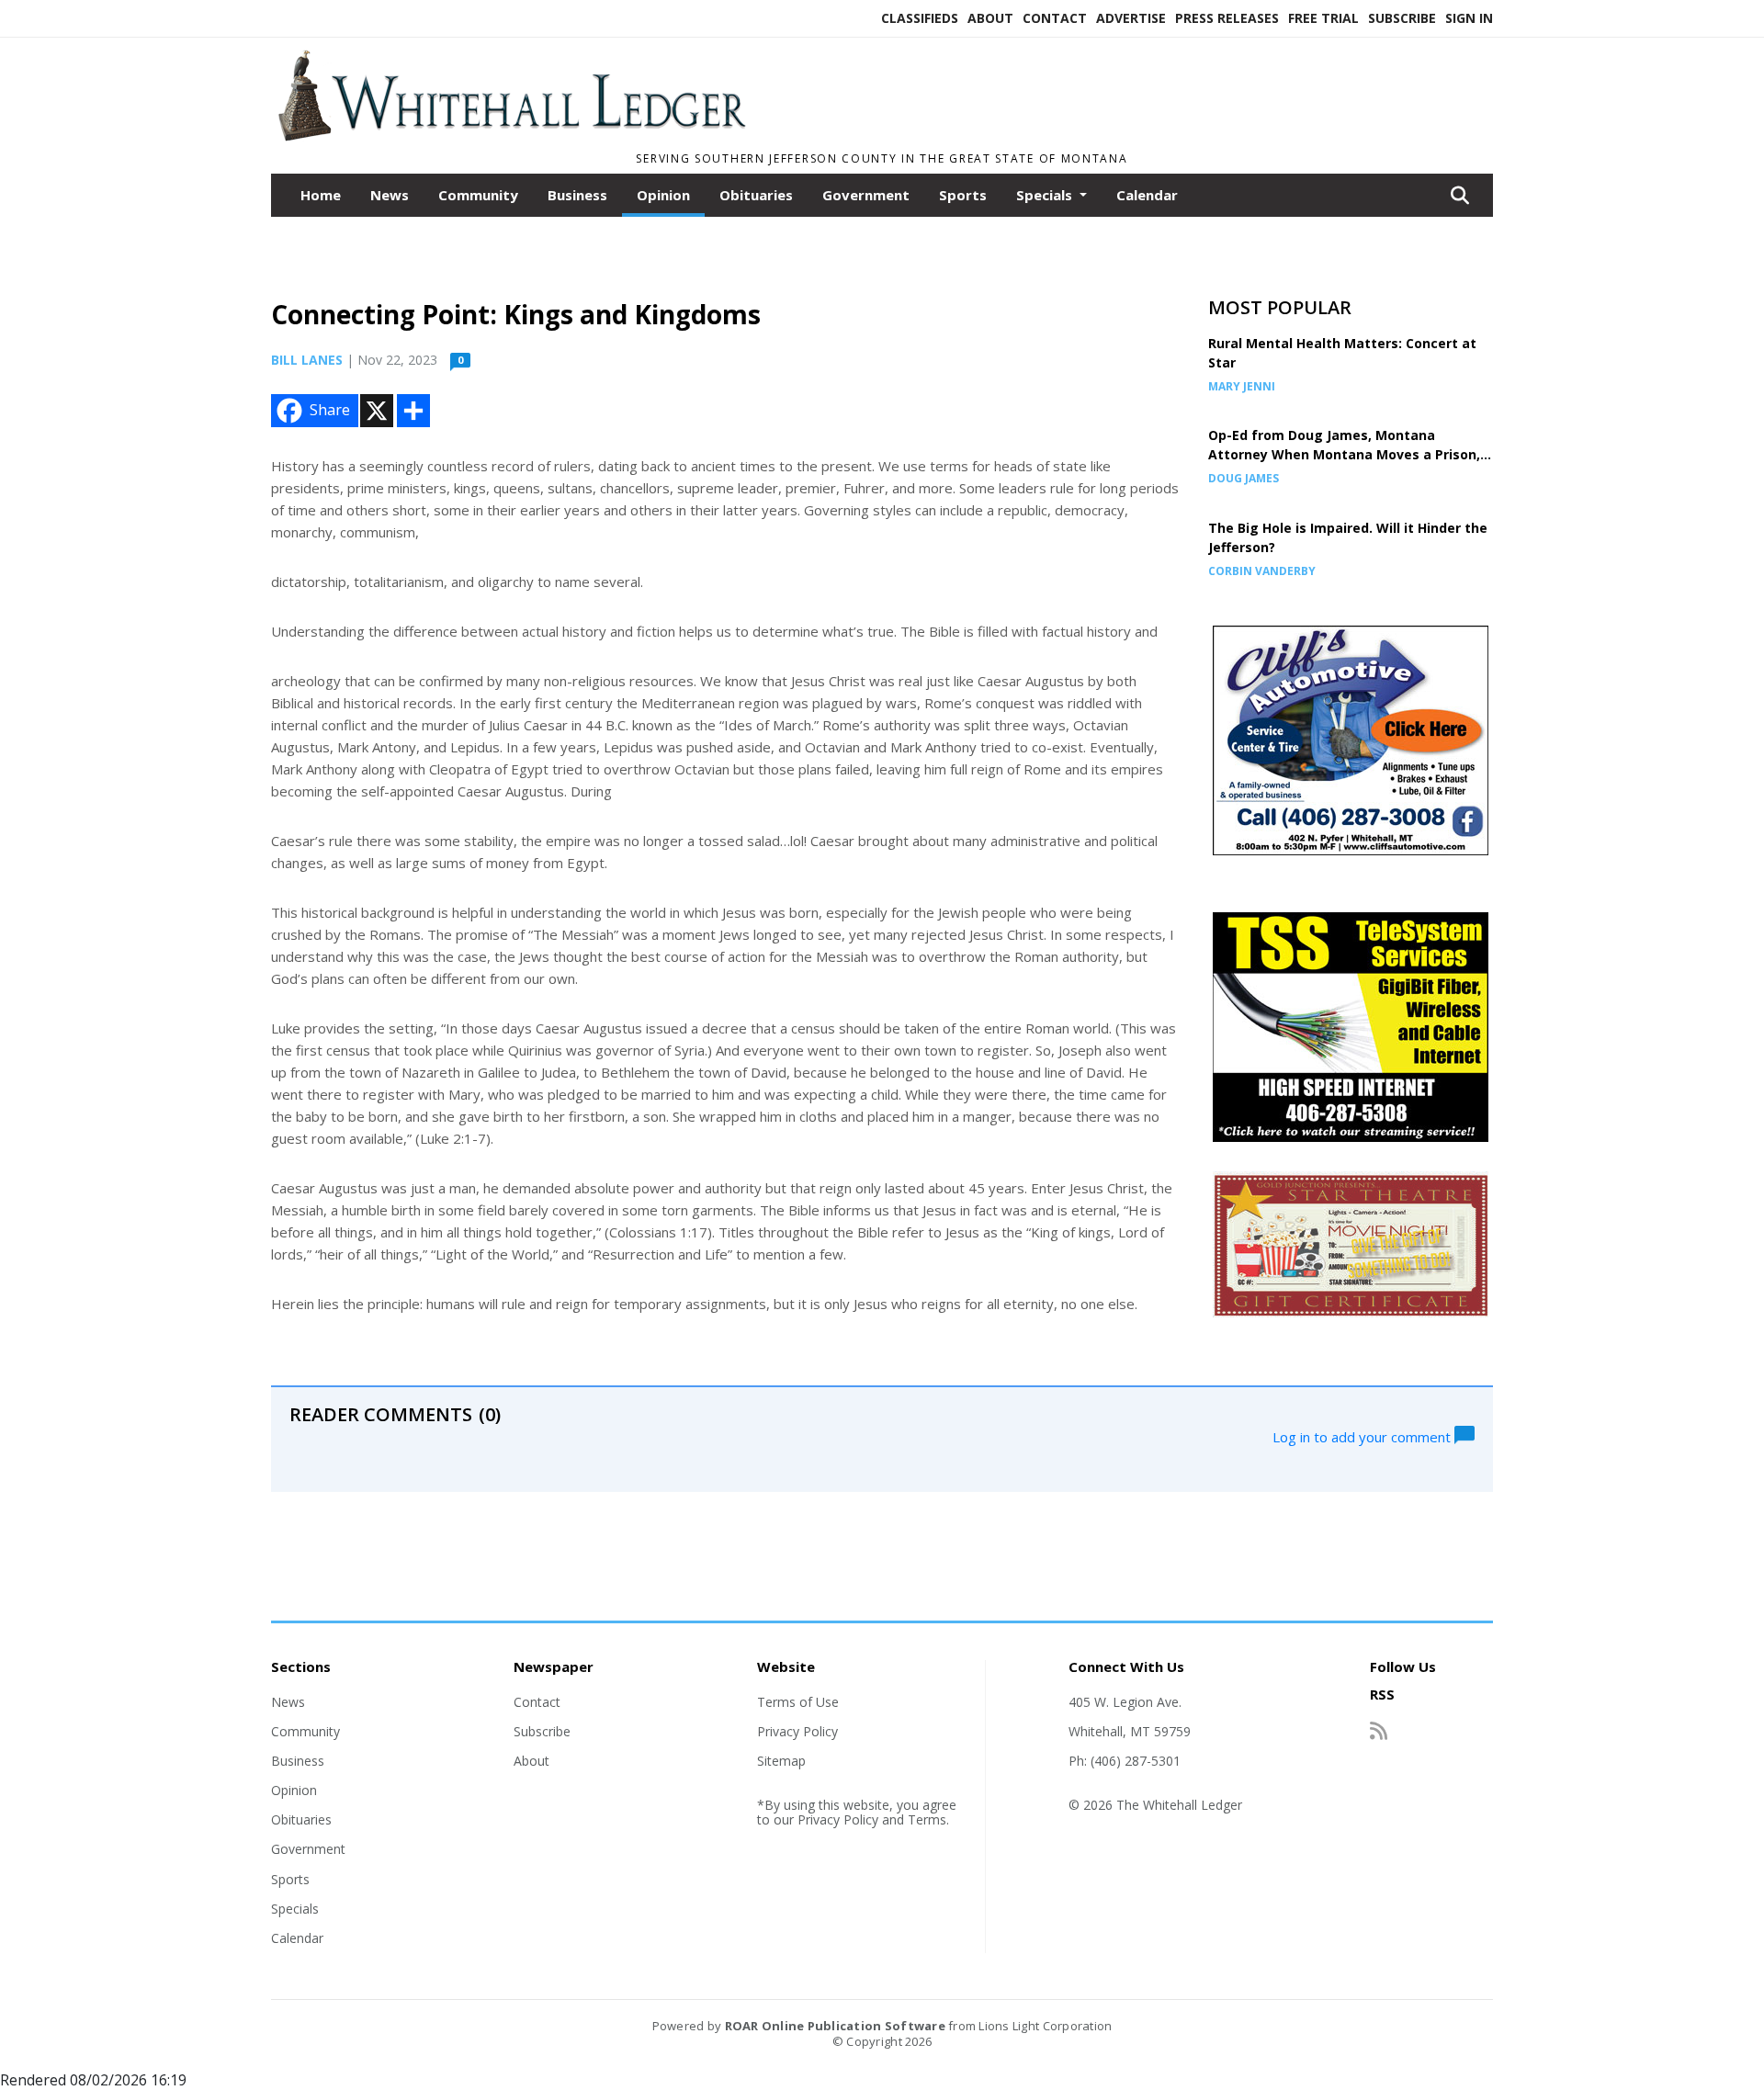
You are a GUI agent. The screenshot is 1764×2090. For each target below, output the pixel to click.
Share (330, 410)
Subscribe (1402, 18)
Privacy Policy (797, 1731)
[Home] (511, 136)
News (390, 195)
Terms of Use (798, 1702)
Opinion (663, 195)
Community (478, 195)
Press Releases (1227, 18)
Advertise (1131, 18)
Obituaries (756, 195)
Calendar (1147, 195)
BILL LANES (307, 360)
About (990, 18)
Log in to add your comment (1363, 1436)
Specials (295, 1909)
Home (321, 195)
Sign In (1469, 18)
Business (577, 195)
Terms (927, 1819)
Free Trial (1323, 18)
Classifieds (920, 18)
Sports (963, 195)
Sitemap (781, 1761)
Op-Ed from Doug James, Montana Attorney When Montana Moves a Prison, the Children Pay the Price (1344, 454)
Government (866, 195)
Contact (1055, 18)
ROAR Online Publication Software (835, 2026)
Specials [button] (1046, 195)
